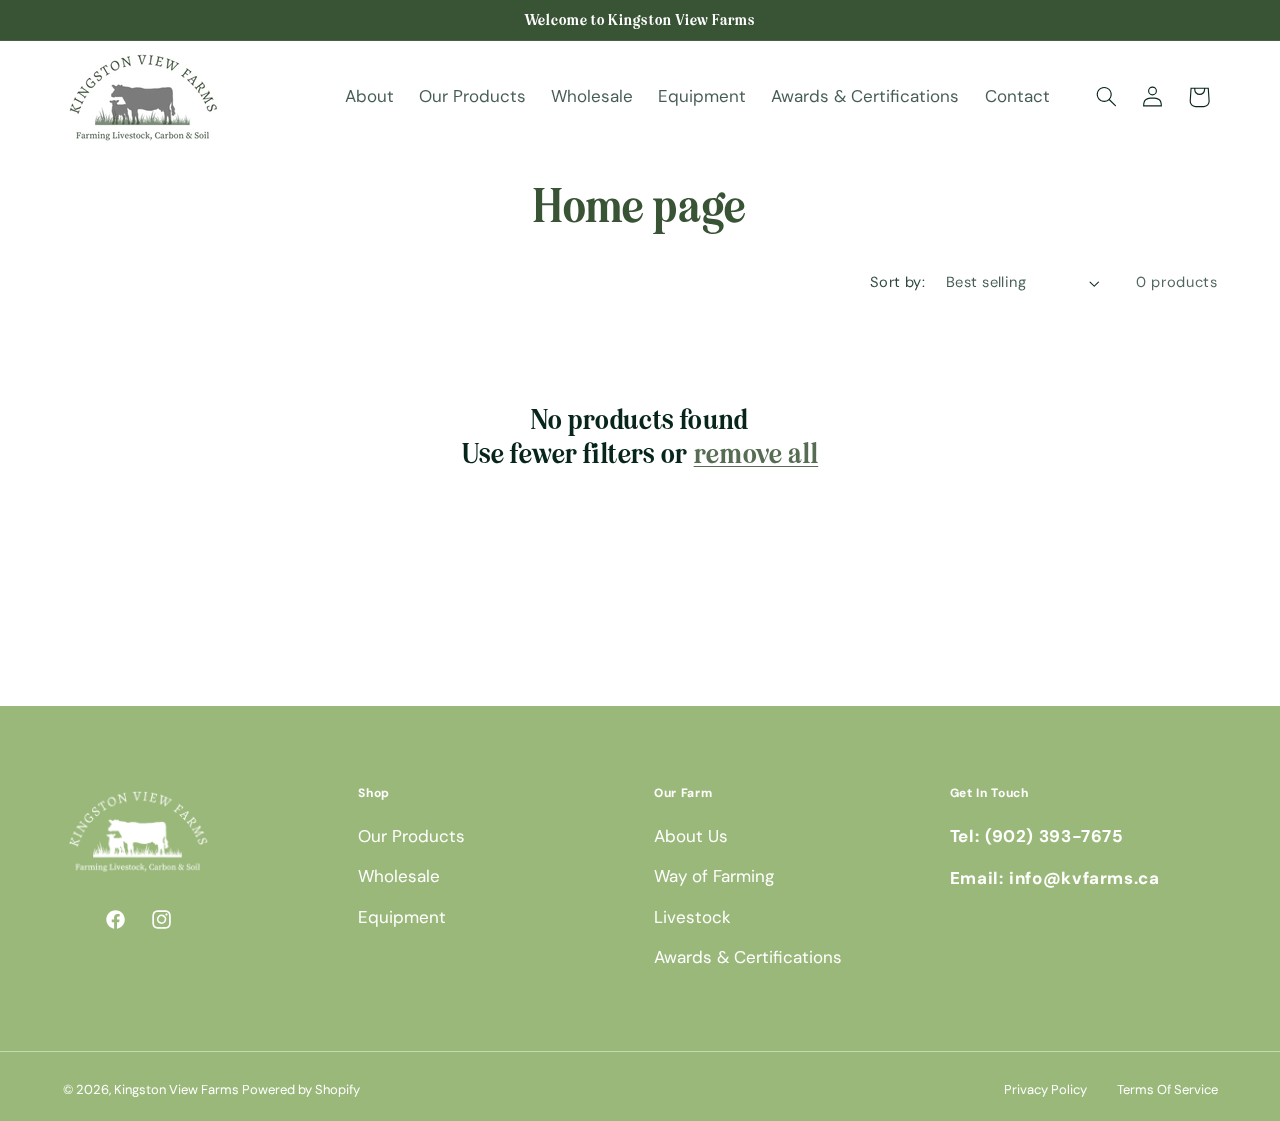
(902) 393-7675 (1054, 836)
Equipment (402, 917)
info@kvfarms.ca (1084, 878)
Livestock (692, 917)
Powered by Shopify (301, 1089)
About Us (691, 836)
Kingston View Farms (176, 1089)
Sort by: (897, 282)
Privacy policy (1045, 1089)
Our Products (411, 836)
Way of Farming (714, 877)
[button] (1106, 97)
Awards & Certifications (748, 958)
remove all (756, 454)
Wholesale (399, 877)
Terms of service (1167, 1089)
